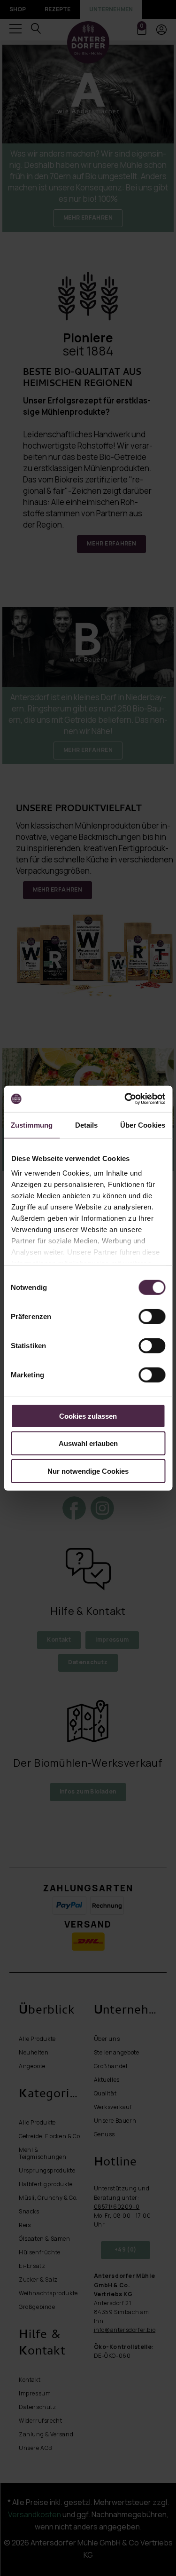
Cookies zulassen (88, 1416)
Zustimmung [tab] (32, 1125)
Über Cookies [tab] (143, 1125)
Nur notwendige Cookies (88, 1471)
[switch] (152, 1316)
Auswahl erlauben (88, 1443)
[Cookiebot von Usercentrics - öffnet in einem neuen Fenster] (125, 1099)
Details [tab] (87, 1125)
